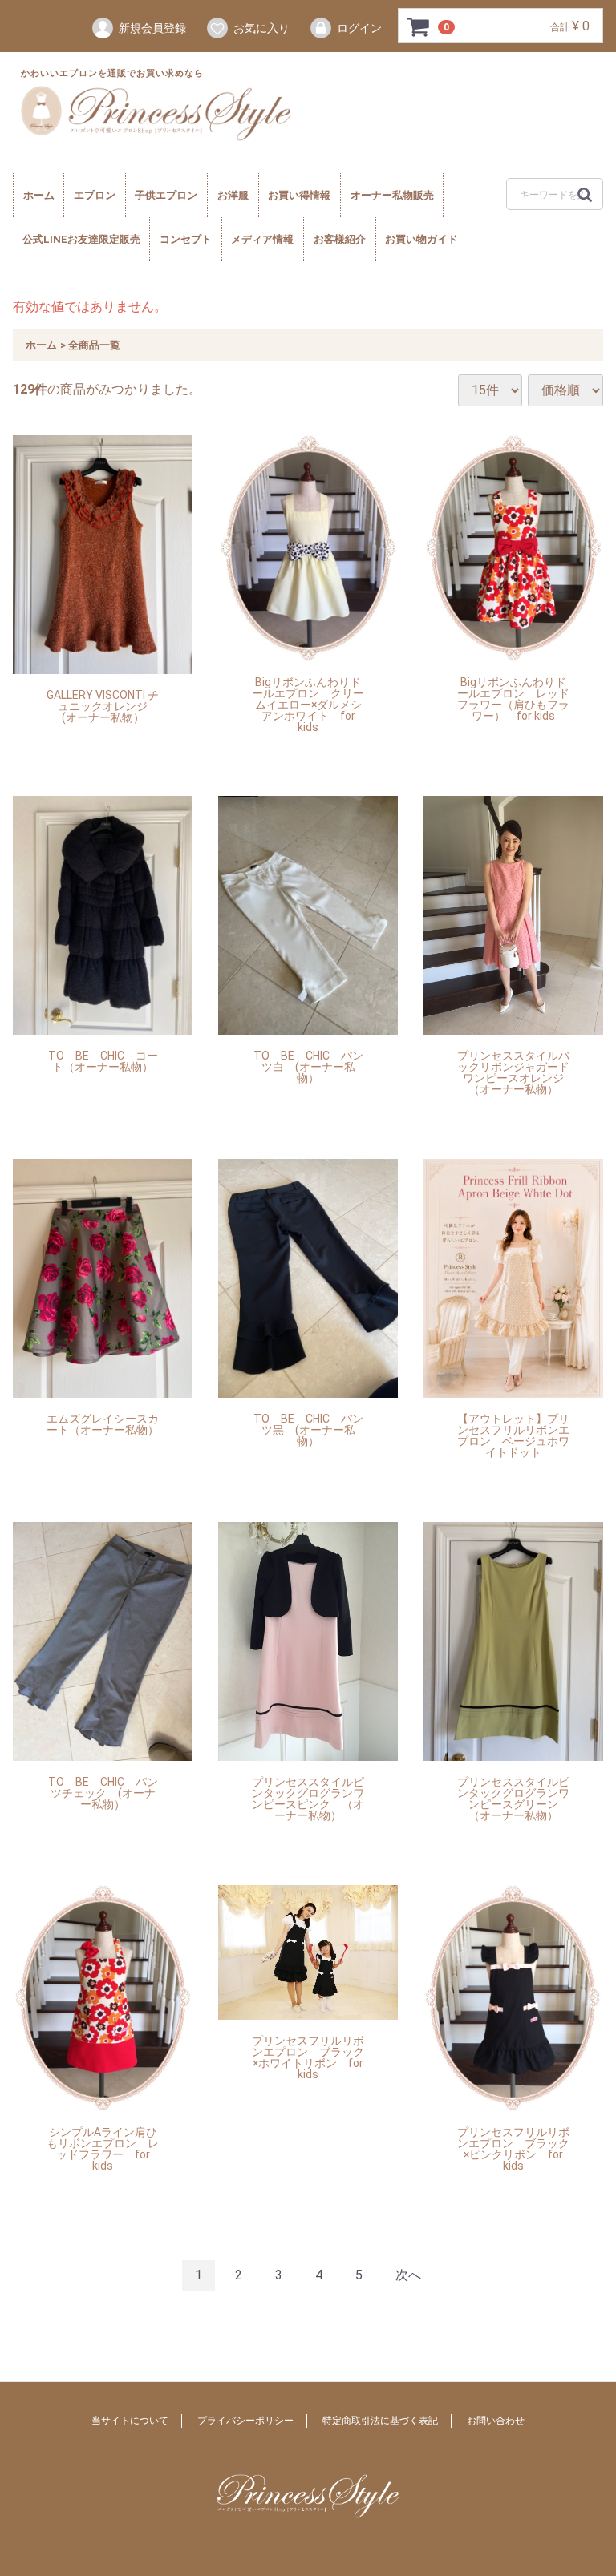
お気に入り (261, 28)
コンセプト (186, 239)
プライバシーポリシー (245, 2420)
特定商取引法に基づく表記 (380, 2420)
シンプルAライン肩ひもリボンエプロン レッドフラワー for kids (103, 2149)
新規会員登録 (152, 28)
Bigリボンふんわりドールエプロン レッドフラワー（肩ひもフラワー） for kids (513, 699)
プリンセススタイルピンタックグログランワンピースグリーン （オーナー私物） (513, 1799)
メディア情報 (262, 239)
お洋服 (233, 195)
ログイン (359, 28)
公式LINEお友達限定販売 (81, 239)
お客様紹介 (340, 239)
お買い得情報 (299, 195)
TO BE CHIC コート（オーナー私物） (103, 1062)
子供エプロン (166, 195)
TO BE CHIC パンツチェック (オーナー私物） (103, 1793)
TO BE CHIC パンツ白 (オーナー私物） (308, 1067)
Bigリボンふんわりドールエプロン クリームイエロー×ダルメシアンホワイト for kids (308, 705)
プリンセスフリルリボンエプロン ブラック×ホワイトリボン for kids (308, 2058)
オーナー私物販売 (392, 195)
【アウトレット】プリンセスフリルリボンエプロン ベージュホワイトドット (513, 1436)
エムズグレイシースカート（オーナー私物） (103, 1425)
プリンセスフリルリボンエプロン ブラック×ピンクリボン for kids (513, 2149)
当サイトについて (130, 2420)
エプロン (95, 195)
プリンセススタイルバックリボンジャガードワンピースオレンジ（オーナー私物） (513, 1073)
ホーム (39, 195)
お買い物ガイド (421, 239)
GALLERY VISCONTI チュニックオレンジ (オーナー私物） (103, 707)
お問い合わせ (496, 2420)
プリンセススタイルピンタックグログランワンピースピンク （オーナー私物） (308, 1799)
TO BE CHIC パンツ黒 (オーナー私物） (308, 1430)
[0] (419, 26)
